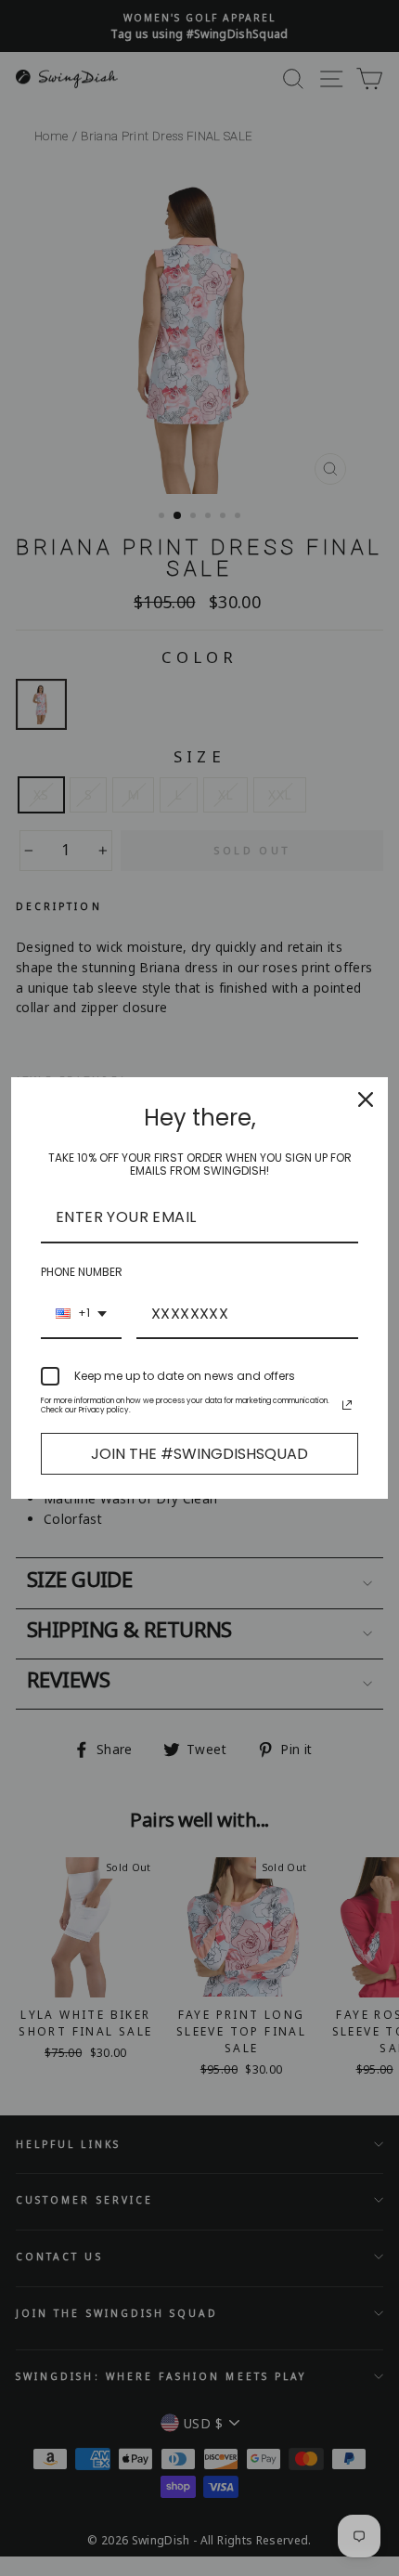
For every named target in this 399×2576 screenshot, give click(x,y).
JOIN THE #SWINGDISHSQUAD (199, 1454)
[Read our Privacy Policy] (347, 1405)
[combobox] (81, 1314)
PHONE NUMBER (82, 1272)
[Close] (366, 1099)
